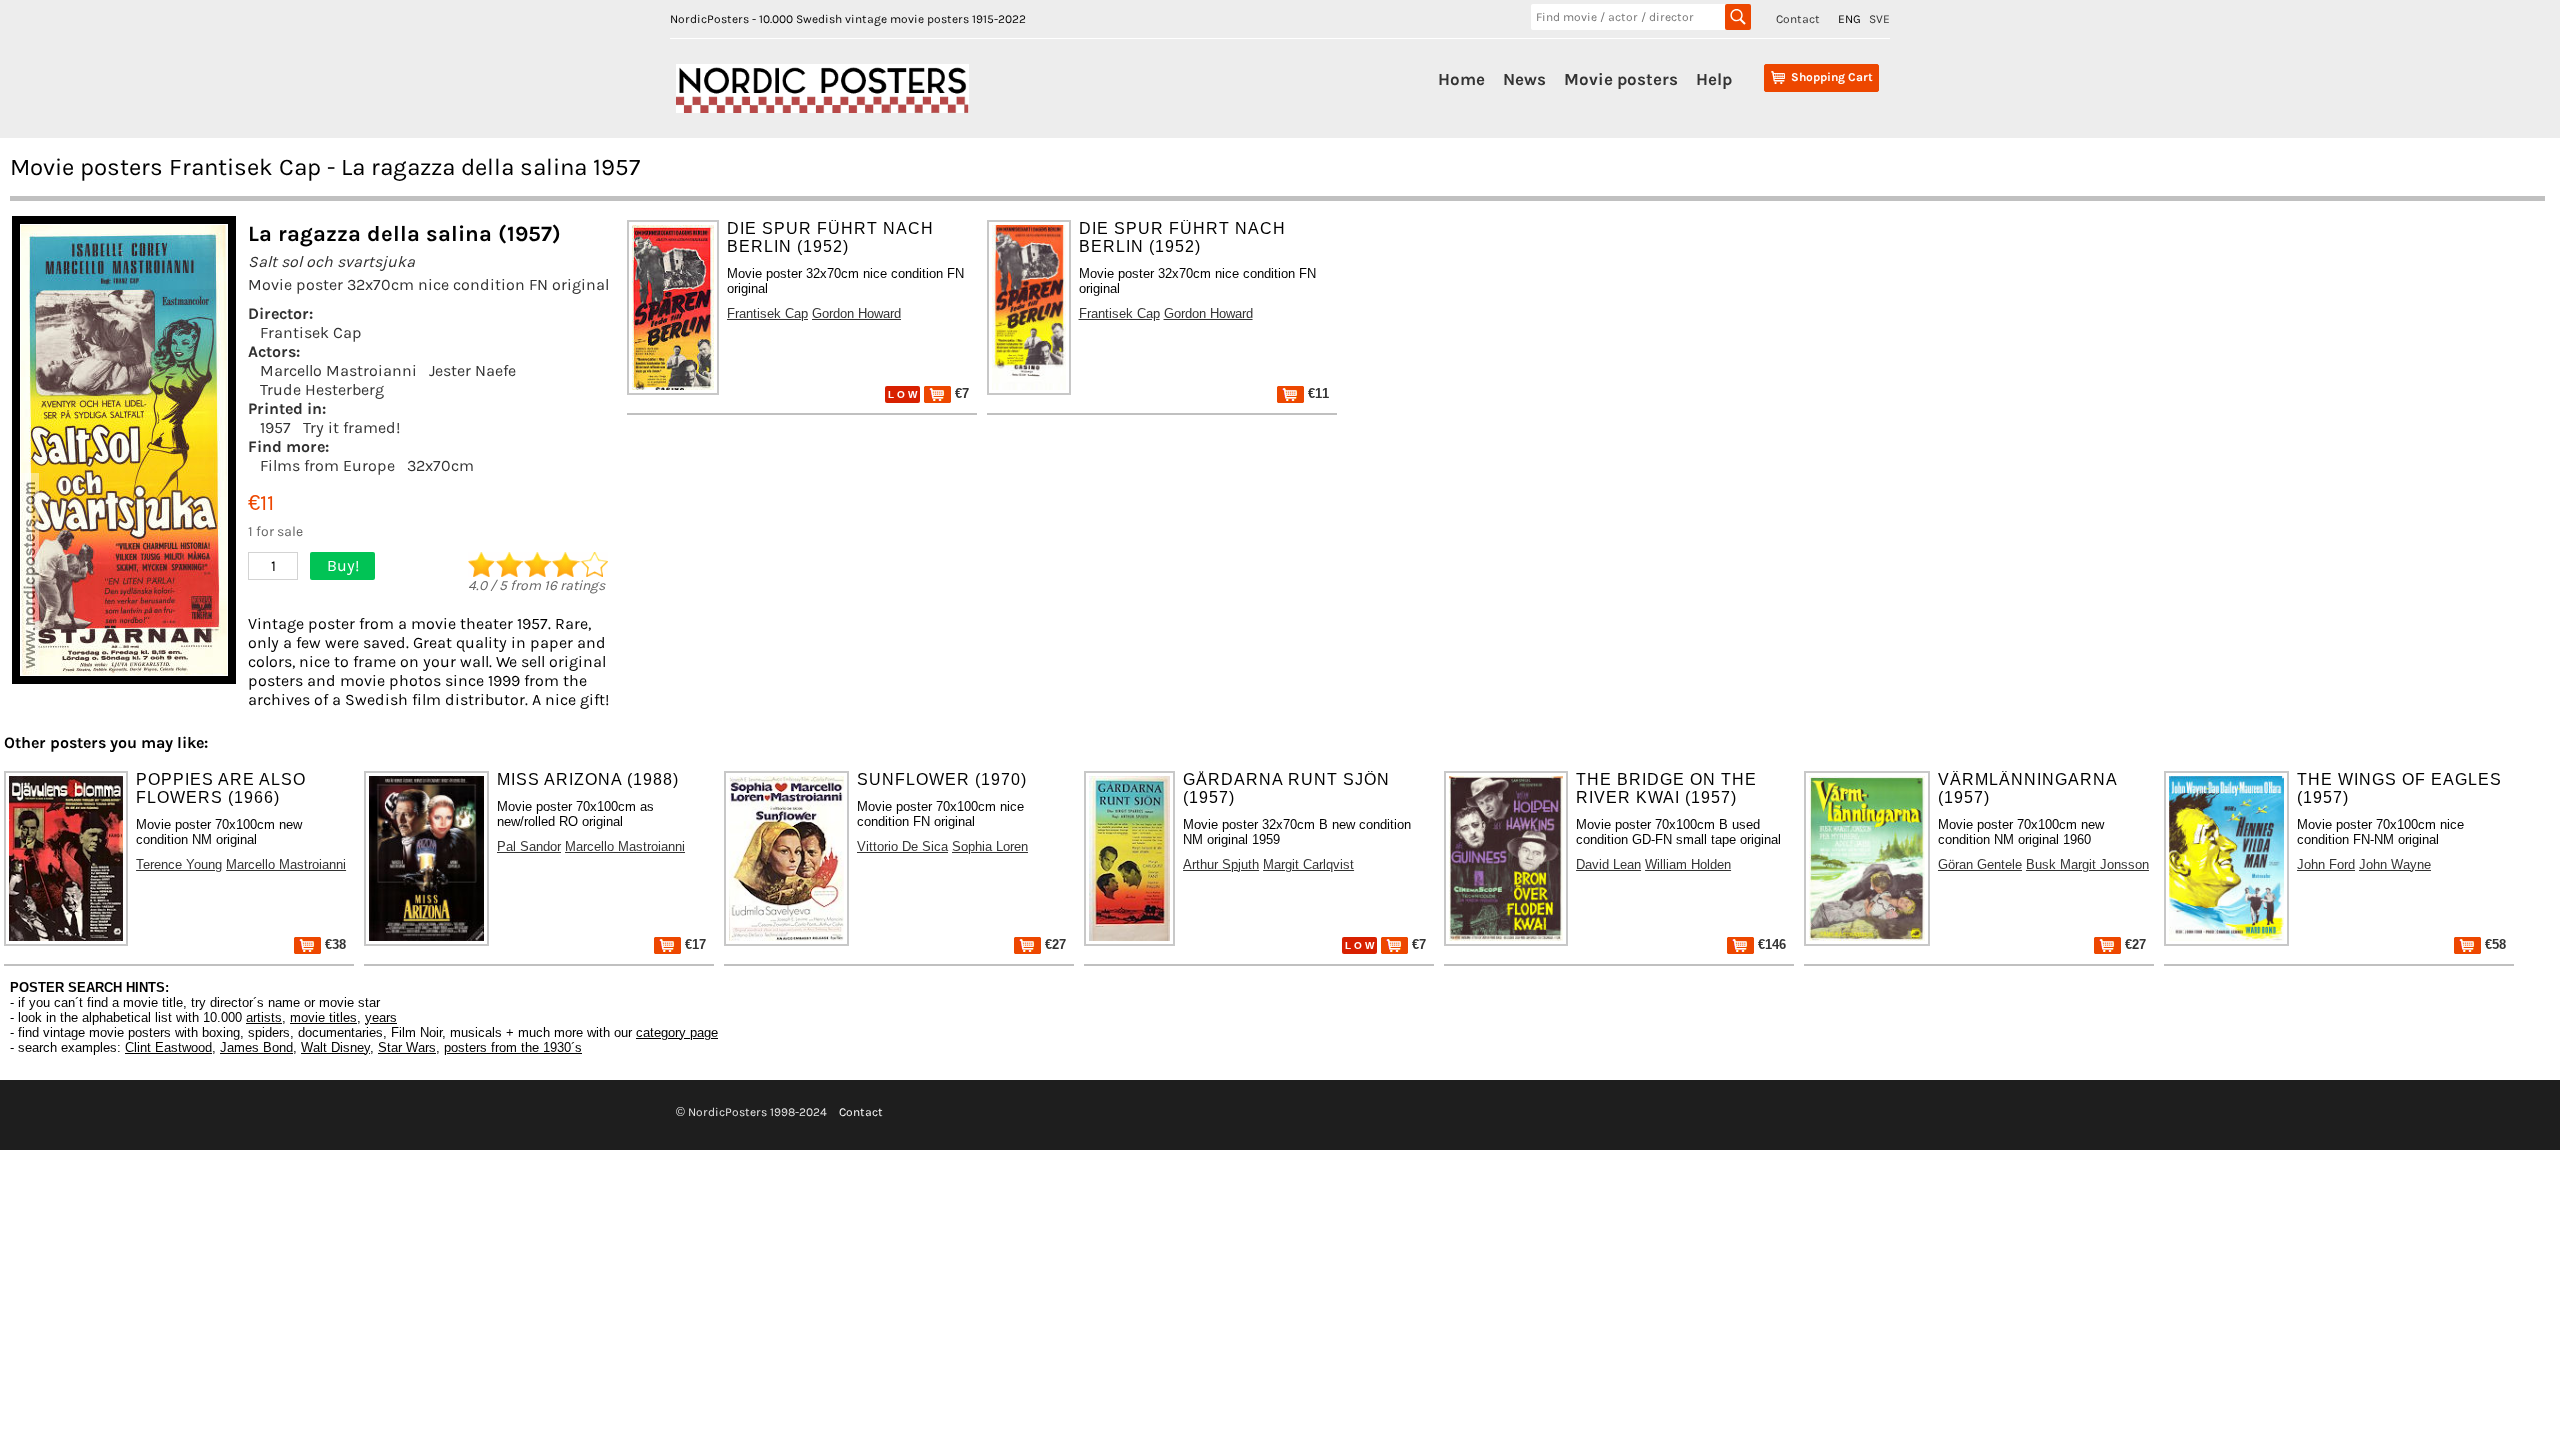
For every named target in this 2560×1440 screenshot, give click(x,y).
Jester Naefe (472, 370)
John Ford (2326, 864)
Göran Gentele (1980, 864)
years (381, 1017)
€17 (693, 944)
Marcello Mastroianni (338, 370)
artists (264, 1017)
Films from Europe (327, 465)
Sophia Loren (990, 846)
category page (677, 1032)
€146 (1770, 944)
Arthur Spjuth (1221, 864)
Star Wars (407, 1047)
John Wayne (2395, 864)
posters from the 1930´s (513, 1047)
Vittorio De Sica (902, 846)
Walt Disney (335, 1047)
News (1524, 79)
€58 (2493, 944)
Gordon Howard (856, 313)
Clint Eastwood (168, 1047)
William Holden (1688, 864)
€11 (1316, 393)
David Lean (1608, 864)
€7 (960, 393)
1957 (275, 427)
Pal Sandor (529, 846)
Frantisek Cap (311, 332)
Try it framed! (351, 427)
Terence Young (179, 864)
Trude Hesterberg (322, 389)
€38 (333, 944)
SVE (1879, 19)
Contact (1798, 19)
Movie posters (1621, 79)
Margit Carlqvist (1308, 864)
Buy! (343, 565)
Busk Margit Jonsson (2087, 864)
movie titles (323, 1017)
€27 (1053, 944)
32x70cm (440, 465)
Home (1461, 79)
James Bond (256, 1047)
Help (1714, 79)
